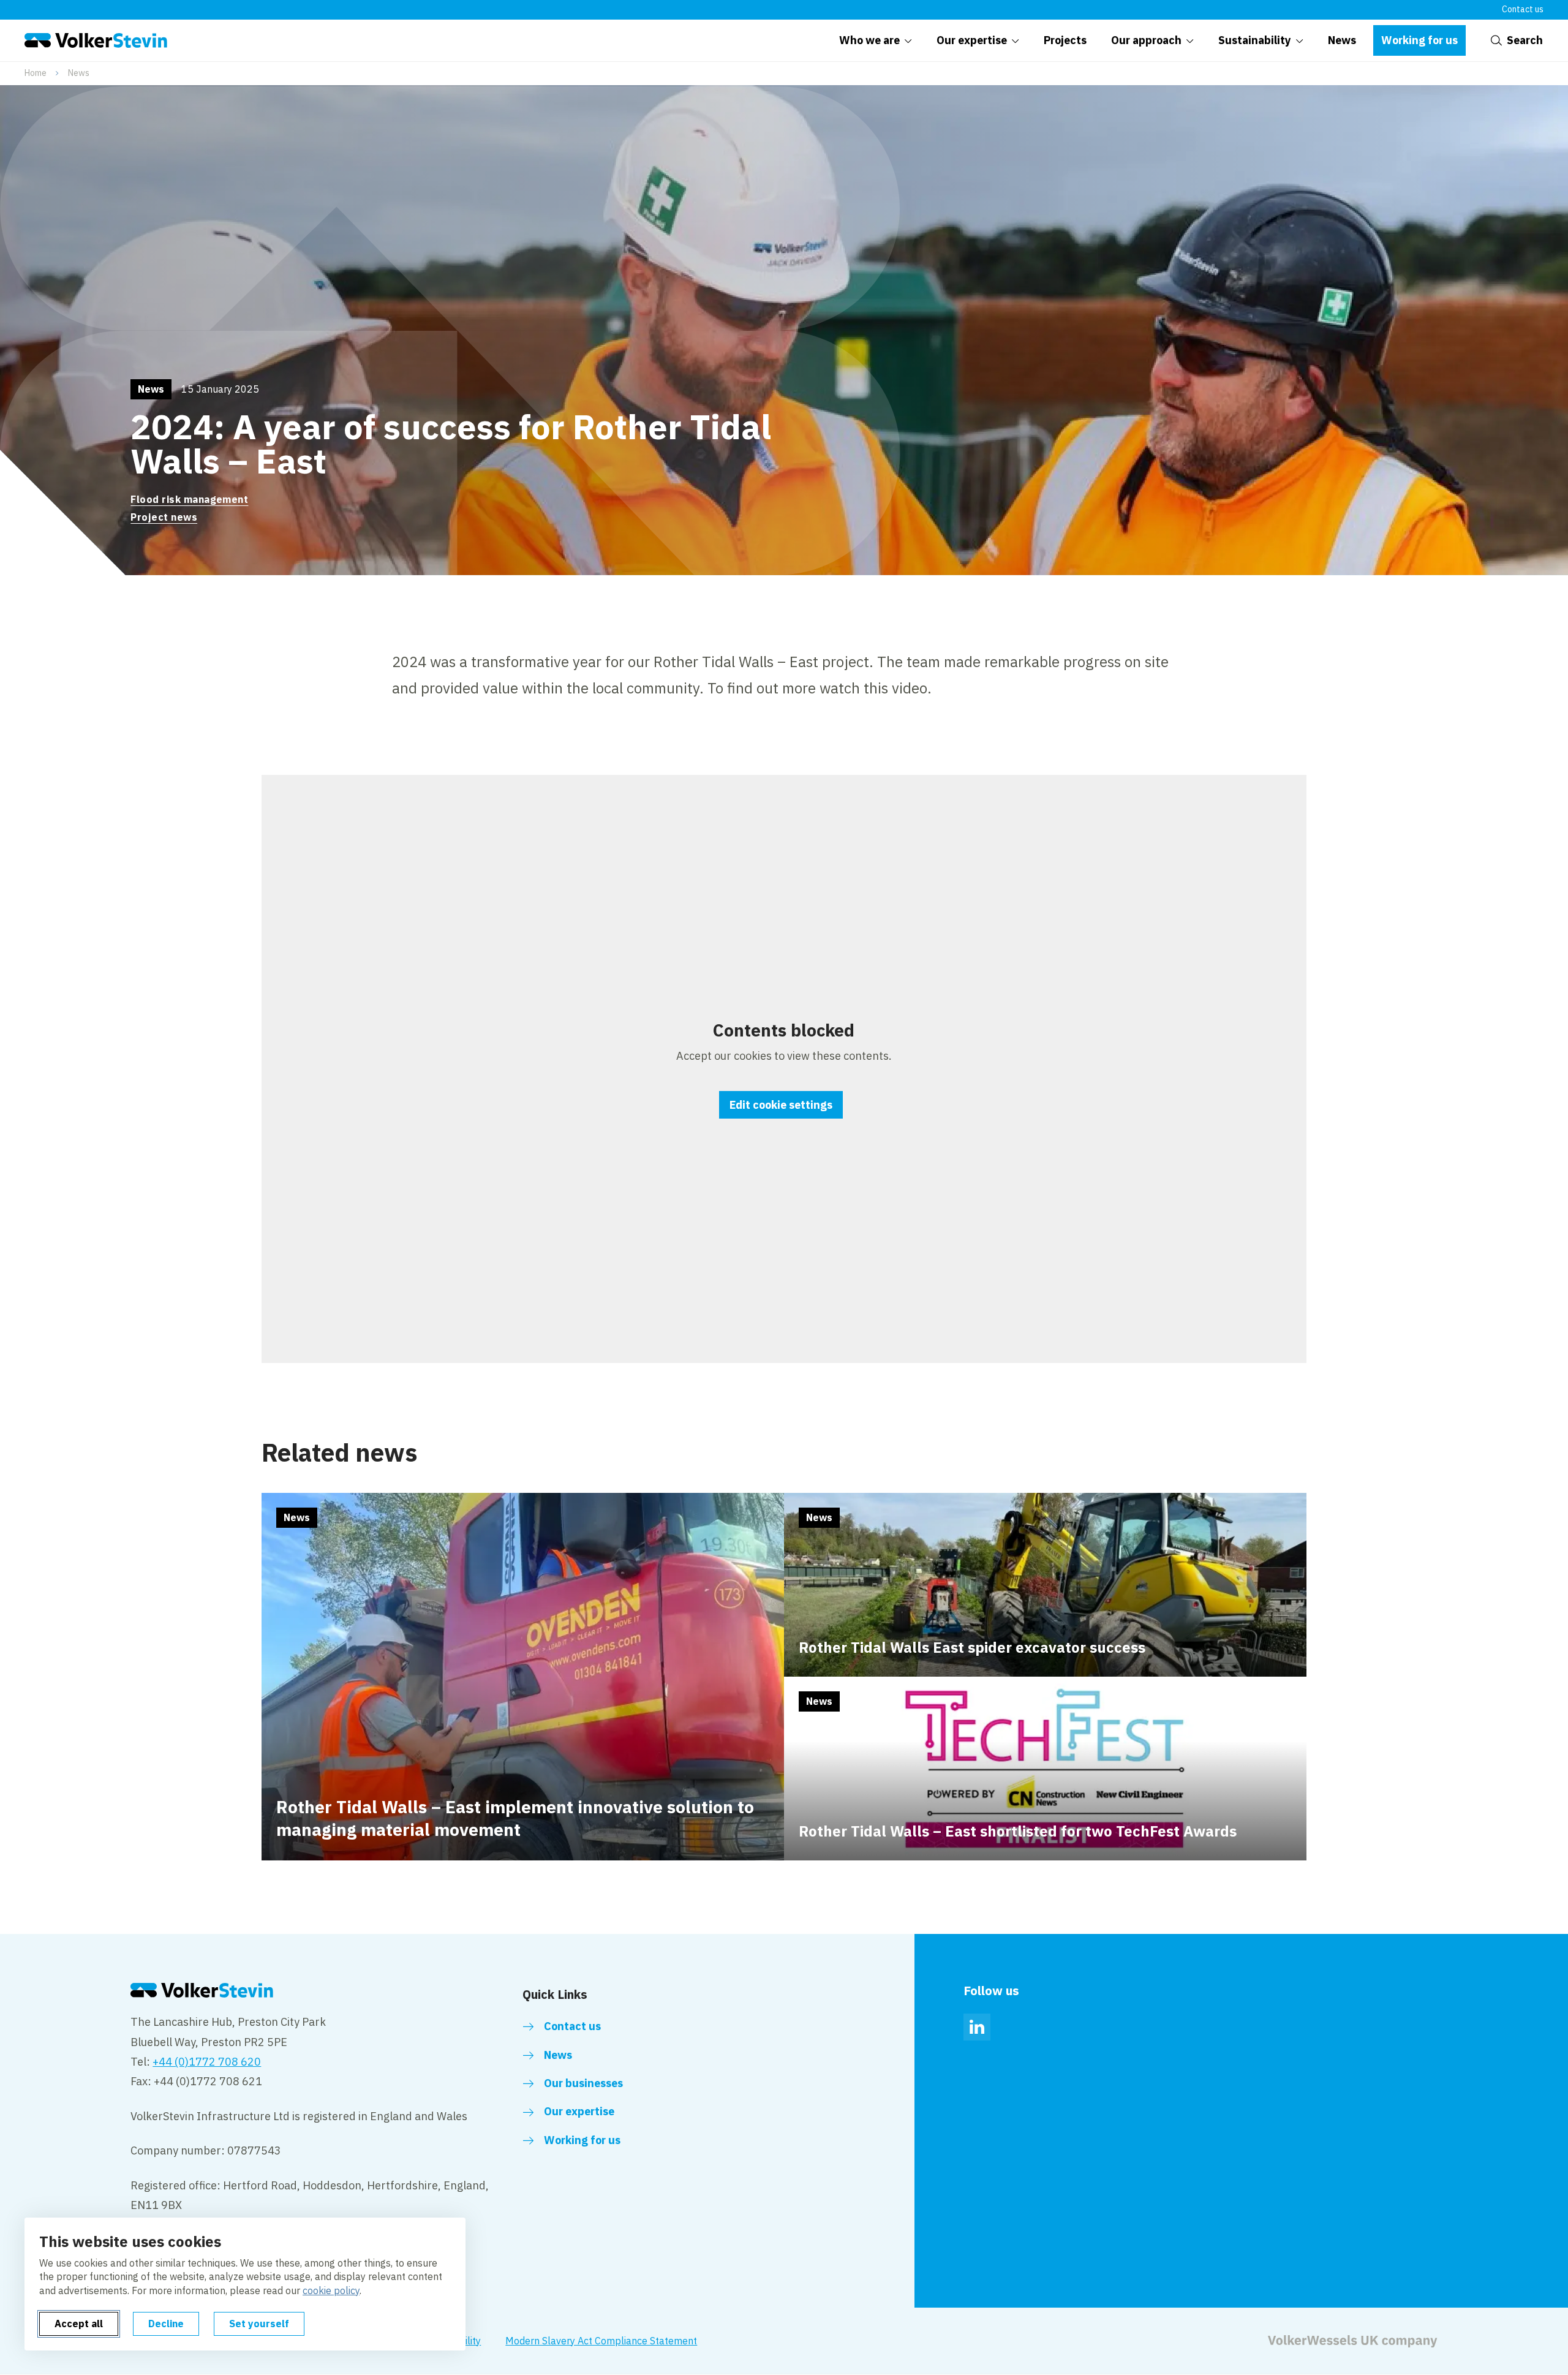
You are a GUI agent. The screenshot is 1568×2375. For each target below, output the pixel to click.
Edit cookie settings (781, 1105)
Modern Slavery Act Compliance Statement (601, 2341)
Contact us (1523, 9)
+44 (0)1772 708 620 (207, 2062)
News (79, 73)
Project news (164, 517)
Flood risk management (189, 499)
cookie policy (331, 2290)
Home (36, 73)
